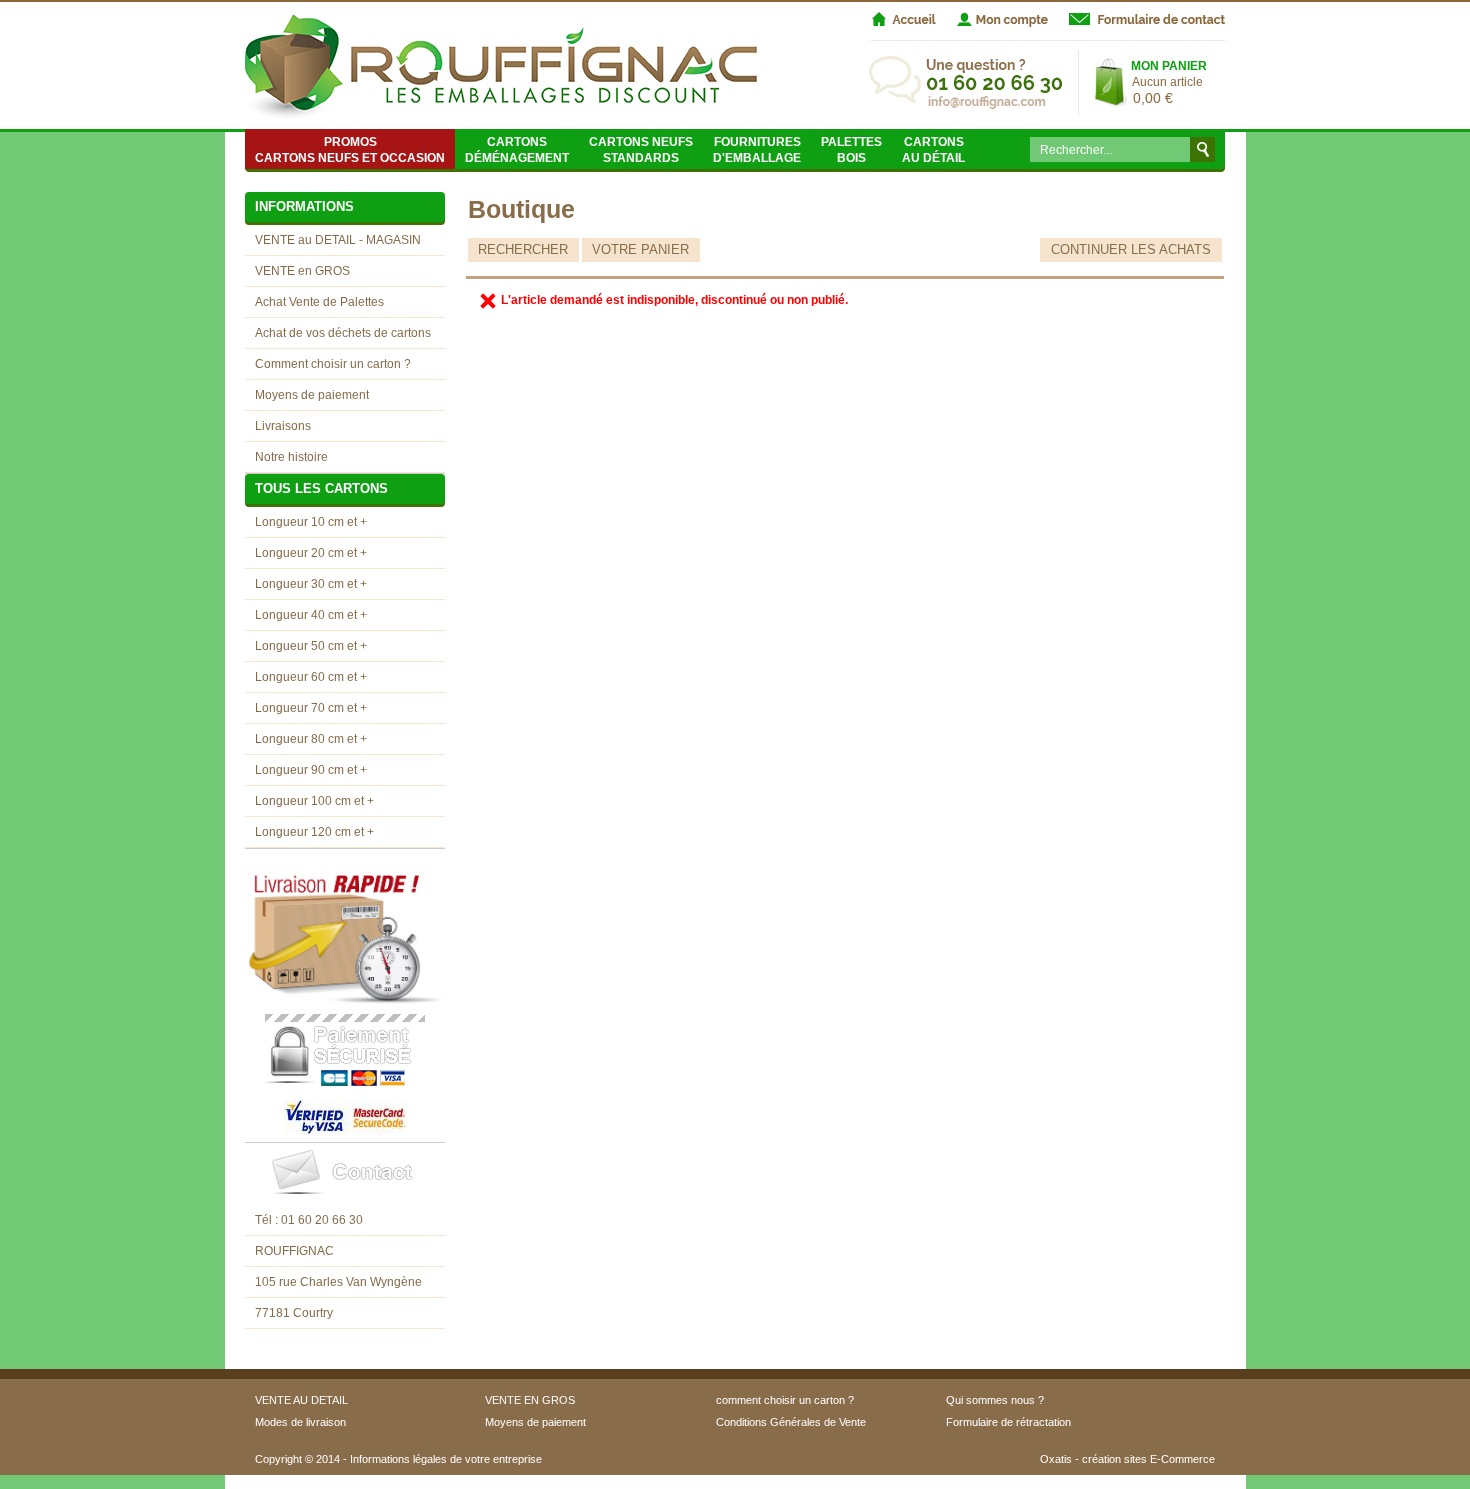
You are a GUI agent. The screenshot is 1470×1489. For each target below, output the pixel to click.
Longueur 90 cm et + (311, 770)
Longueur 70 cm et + (311, 708)
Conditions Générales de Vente (791, 1422)
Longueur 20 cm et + (311, 553)
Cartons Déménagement (517, 150)
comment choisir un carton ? (785, 1400)
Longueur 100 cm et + (314, 801)
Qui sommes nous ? (995, 1400)
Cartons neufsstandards (641, 150)
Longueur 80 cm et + (311, 739)
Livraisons (283, 426)
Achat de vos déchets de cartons (343, 333)
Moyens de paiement (312, 395)
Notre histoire (291, 457)
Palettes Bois (851, 150)
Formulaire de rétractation (1008, 1422)
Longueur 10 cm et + (311, 522)
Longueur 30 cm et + (311, 584)
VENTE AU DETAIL (301, 1400)
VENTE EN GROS (530, 1400)
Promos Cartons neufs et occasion (350, 150)
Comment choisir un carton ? (333, 364)
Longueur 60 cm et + (311, 677)
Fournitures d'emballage (757, 150)
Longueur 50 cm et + (311, 646)
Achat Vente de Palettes (319, 302)
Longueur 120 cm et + (314, 832)
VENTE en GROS (302, 271)
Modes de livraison (300, 1422)
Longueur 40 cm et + (311, 615)
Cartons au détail (933, 150)
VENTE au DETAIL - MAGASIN (338, 240)
